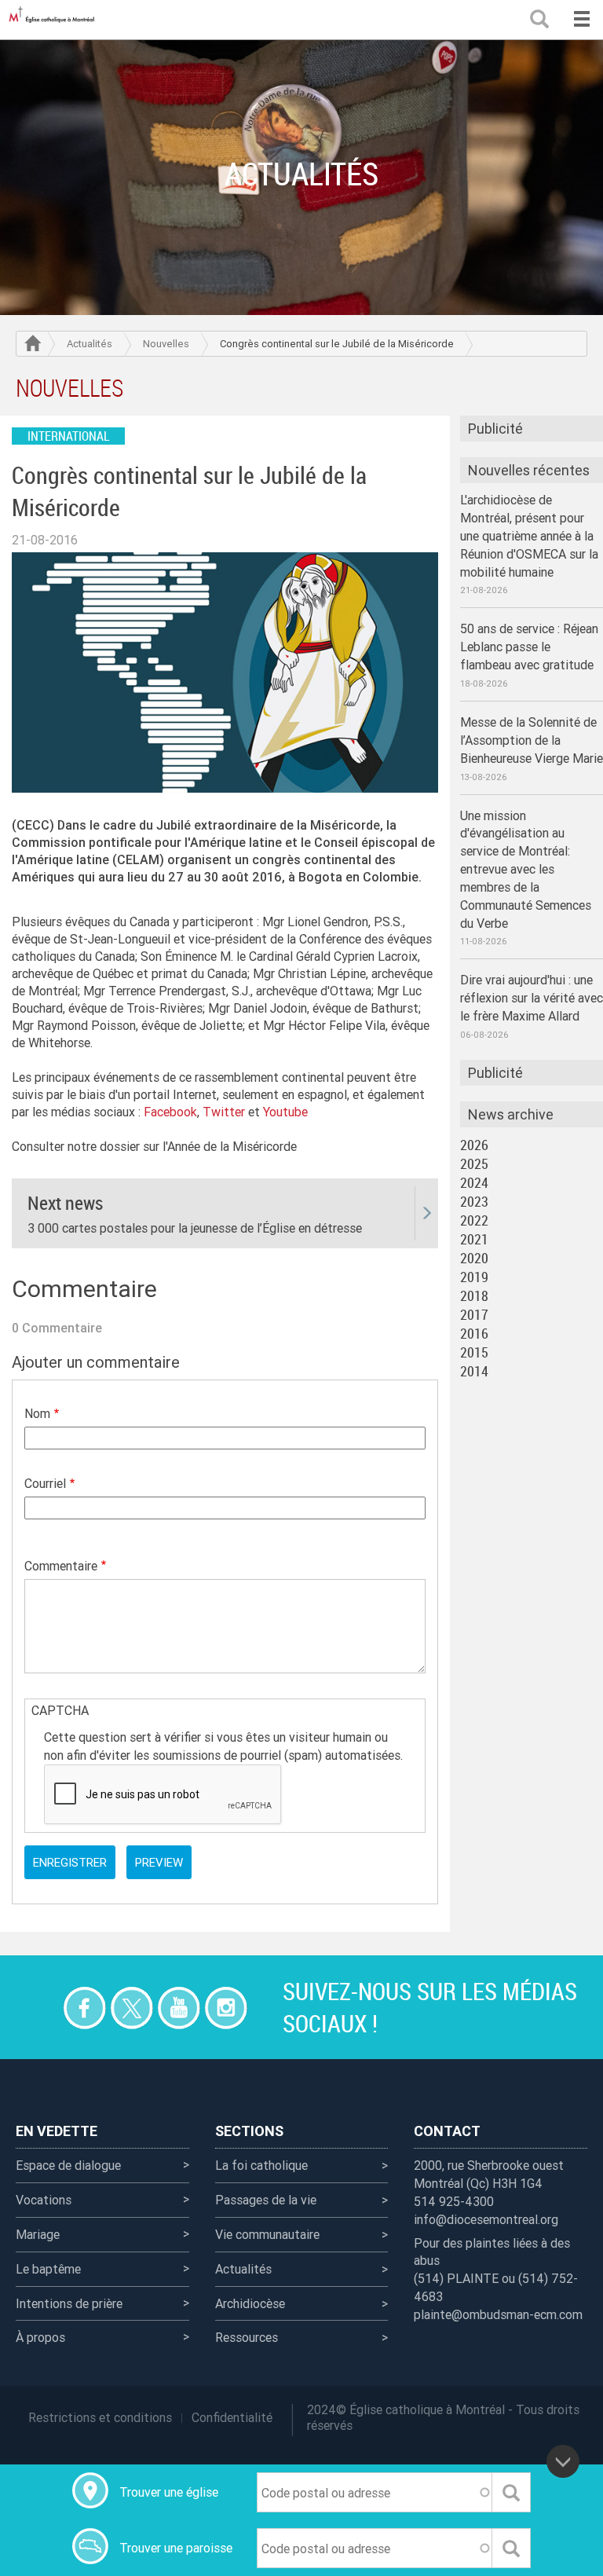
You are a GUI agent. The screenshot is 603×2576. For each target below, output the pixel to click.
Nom (37, 1413)
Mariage (38, 2234)
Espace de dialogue (68, 2165)
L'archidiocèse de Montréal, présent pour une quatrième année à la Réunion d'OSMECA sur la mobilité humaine (529, 535)
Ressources (247, 2337)
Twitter (224, 1112)
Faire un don (37, 2008)
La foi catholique (261, 2165)
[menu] (581, 20)
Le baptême (48, 2269)
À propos (40, 2337)
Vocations (44, 2200)
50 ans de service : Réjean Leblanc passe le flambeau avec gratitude (529, 647)
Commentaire (61, 1566)
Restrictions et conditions (100, 2417)
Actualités (90, 344)
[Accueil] (55, 20)
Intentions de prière (69, 2303)
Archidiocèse (250, 2303)
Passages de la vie (266, 2200)
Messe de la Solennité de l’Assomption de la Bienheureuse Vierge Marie (532, 740)
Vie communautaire (267, 2234)
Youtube (285, 1112)
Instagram (226, 2008)
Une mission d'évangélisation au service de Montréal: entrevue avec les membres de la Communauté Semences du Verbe (526, 869)
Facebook (170, 1112)
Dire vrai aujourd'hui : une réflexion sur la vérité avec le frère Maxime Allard (532, 998)
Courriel (45, 1483)
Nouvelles (166, 344)
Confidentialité (232, 2417)
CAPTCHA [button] (60, 1710)
